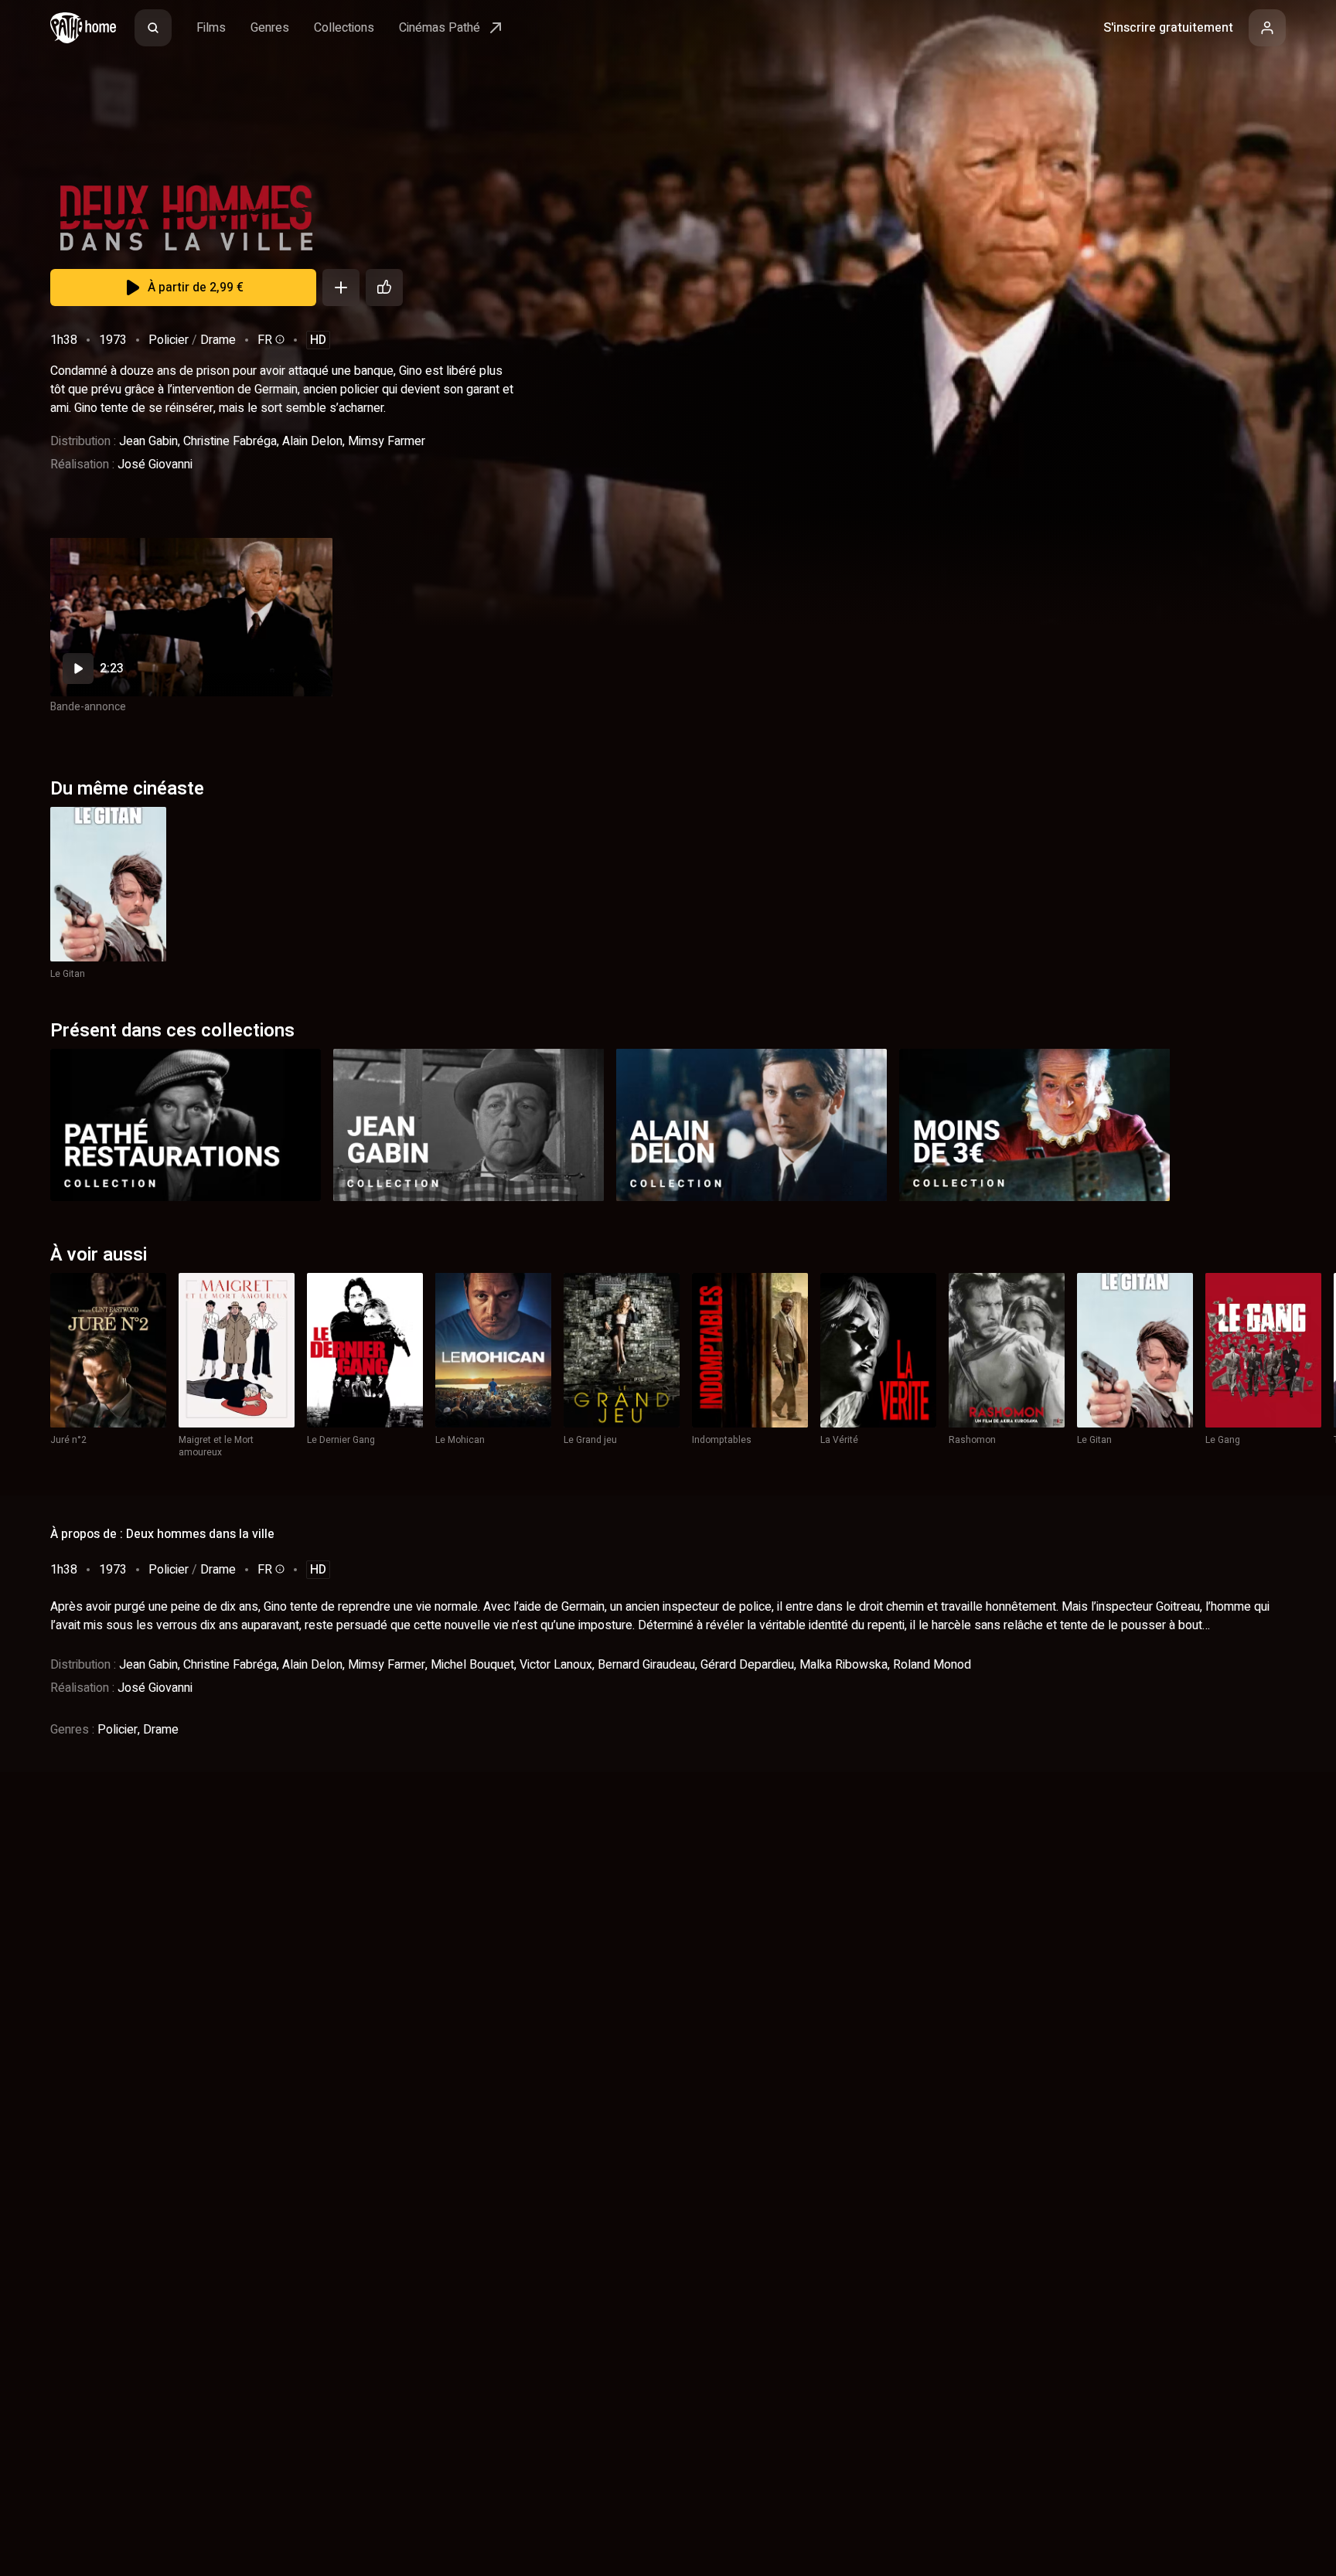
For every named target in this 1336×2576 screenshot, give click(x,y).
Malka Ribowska (844, 1665)
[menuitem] (153, 28)
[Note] (384, 288)
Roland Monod (932, 1665)
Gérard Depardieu (747, 1665)
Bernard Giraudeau (646, 1665)
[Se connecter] (1267, 28)
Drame (218, 340)
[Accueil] (83, 28)
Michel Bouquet (472, 1665)
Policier (169, 340)
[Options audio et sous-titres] (278, 339)
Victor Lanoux (556, 1665)
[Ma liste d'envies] (341, 288)
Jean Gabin (148, 441)
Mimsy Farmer (387, 441)
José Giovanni (155, 464)
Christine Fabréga (230, 441)
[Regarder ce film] (191, 617)
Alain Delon (312, 441)
